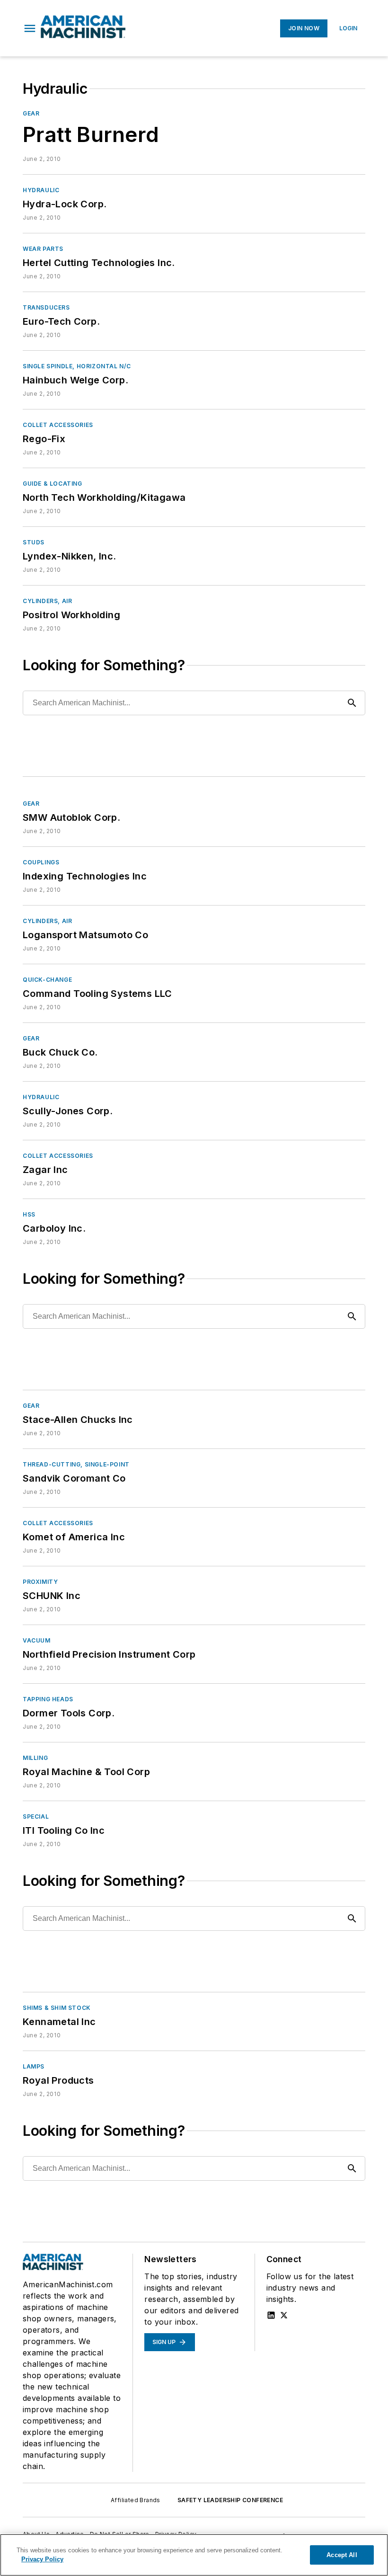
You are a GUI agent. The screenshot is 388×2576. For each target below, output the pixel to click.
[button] (30, 28)
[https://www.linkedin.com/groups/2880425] (271, 2315)
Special (36, 1817)
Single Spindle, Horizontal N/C (77, 366)
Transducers (46, 307)
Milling (35, 1758)
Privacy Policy (42, 2559)
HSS (29, 1214)
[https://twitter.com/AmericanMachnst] (284, 2315)
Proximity (40, 1582)
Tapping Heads (48, 1699)
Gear (31, 113)
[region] (194, 2555)
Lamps (34, 2066)
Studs (34, 542)
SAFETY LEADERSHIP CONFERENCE (230, 2500)
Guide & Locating (53, 484)
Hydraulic (41, 190)
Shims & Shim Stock (57, 2008)
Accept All (342, 2555)
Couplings (41, 862)
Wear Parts (43, 249)
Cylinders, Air (47, 601)
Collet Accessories (58, 425)
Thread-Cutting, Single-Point (76, 1464)
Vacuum (37, 1640)
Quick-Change (47, 980)
